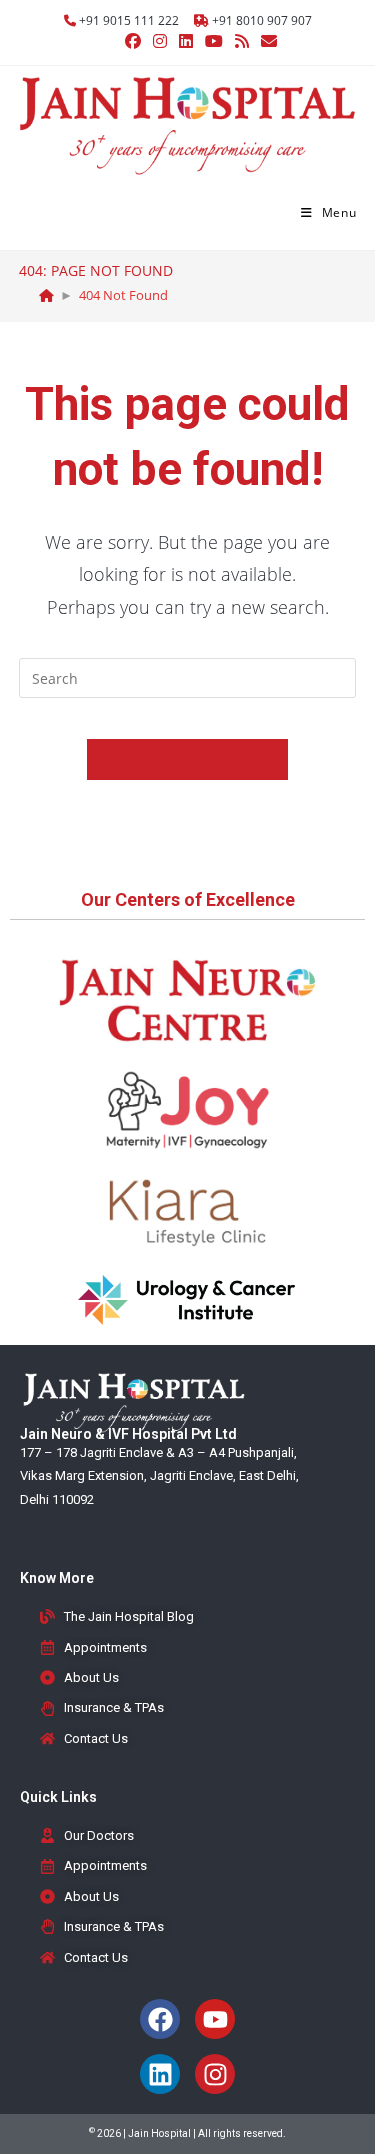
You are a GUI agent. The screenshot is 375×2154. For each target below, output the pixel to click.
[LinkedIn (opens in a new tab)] (186, 41)
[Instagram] (215, 2074)
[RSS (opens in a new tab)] (242, 41)
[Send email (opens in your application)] (266, 41)
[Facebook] (160, 2019)
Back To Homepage (188, 759)
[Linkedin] (160, 2074)
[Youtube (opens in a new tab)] (214, 41)
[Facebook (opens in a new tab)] (133, 41)
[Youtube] (215, 2019)
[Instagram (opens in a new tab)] (160, 41)
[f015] (46, 295)
